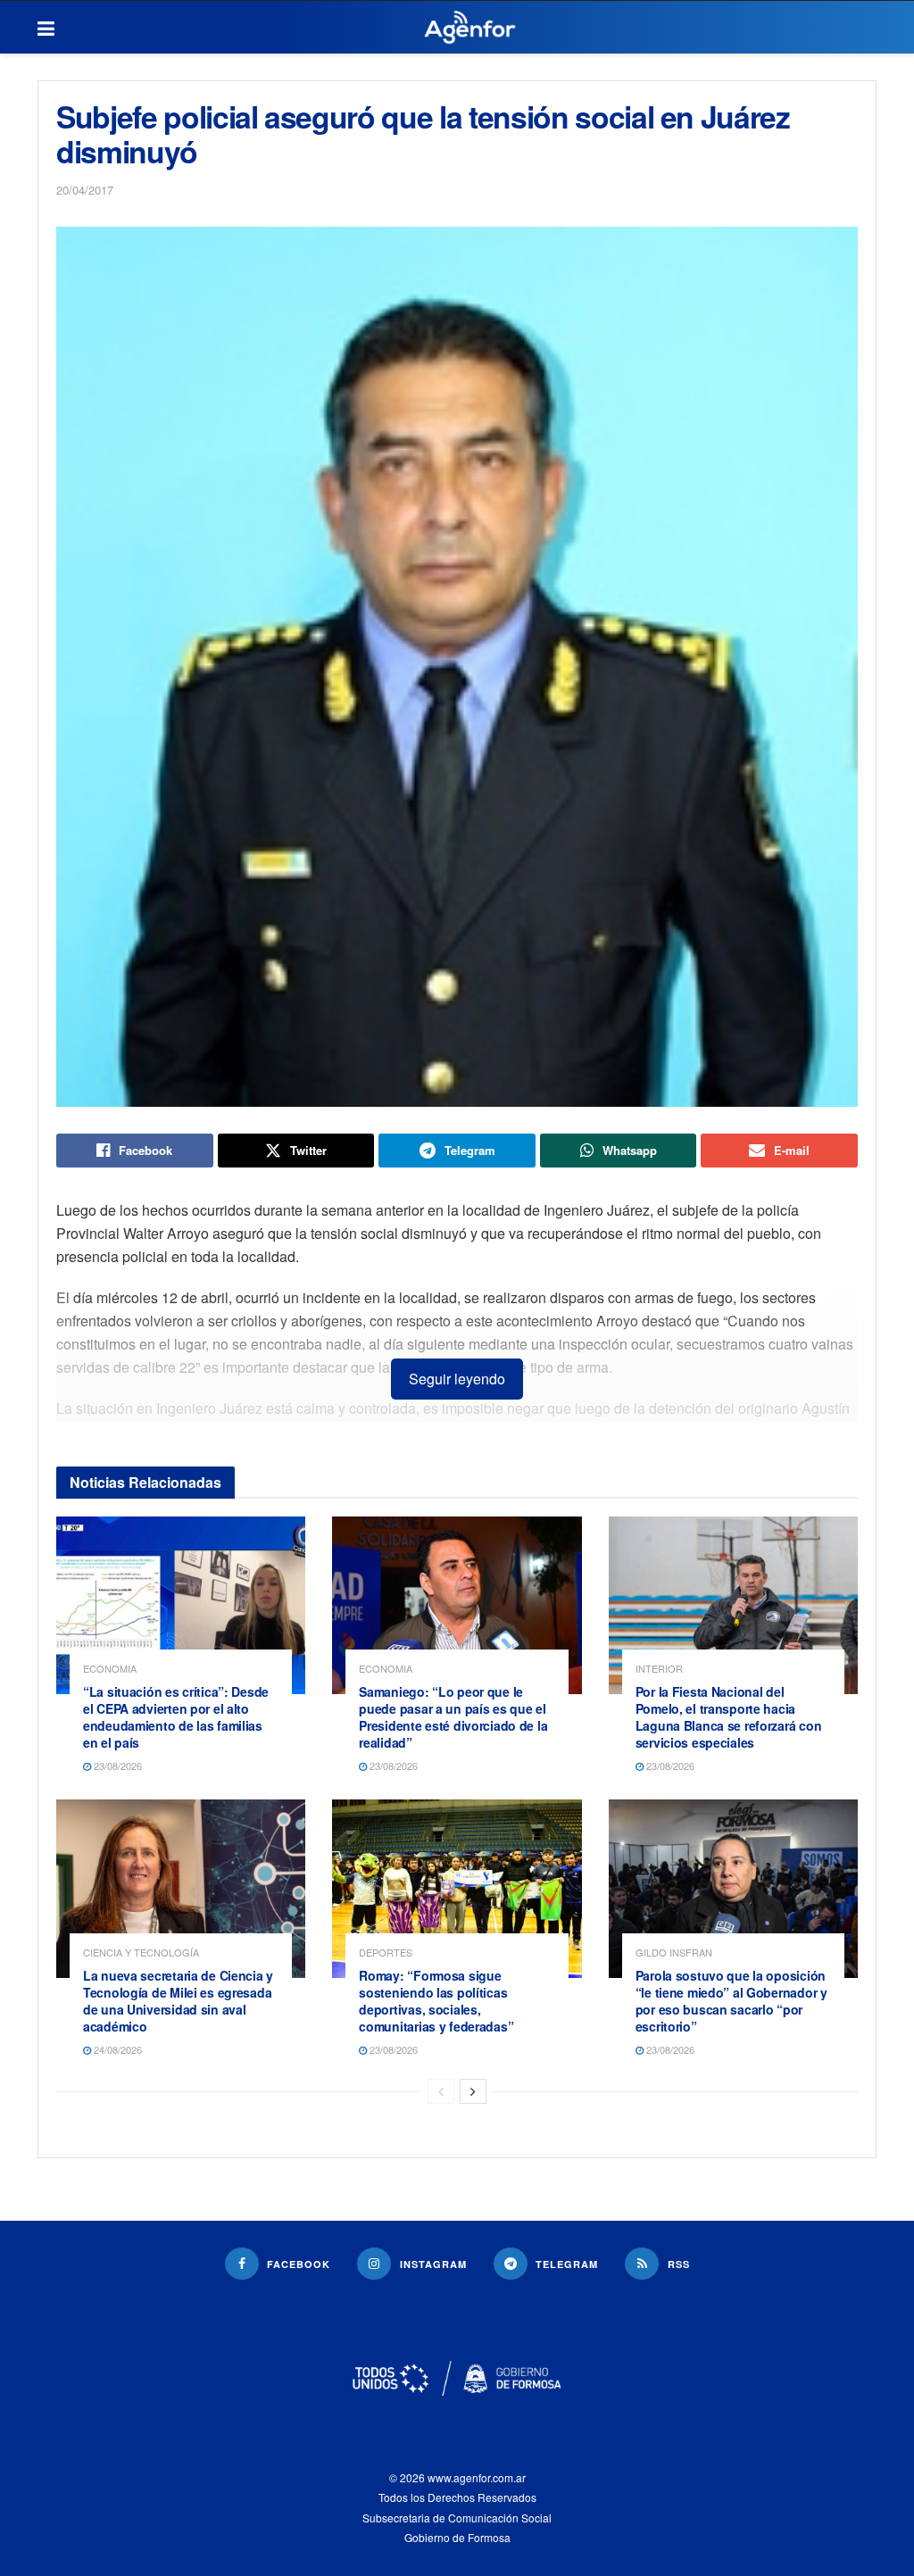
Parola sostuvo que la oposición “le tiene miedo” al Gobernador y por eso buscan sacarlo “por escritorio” (731, 2001)
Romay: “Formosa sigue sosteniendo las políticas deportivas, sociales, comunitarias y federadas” (436, 2001)
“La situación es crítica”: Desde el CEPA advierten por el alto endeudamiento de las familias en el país (176, 1717)
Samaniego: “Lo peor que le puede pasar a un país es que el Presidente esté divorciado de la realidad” (453, 1717)
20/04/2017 (85, 190)
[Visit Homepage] (470, 28)
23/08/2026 (116, 1766)
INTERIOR (659, 1669)
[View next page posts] (473, 2091)
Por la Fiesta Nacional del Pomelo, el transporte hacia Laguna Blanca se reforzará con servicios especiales (729, 1717)
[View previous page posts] (441, 2091)
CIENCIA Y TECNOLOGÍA (141, 1953)
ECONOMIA (110, 1669)
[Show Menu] (46, 28)
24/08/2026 (116, 2049)
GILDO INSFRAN (674, 1953)
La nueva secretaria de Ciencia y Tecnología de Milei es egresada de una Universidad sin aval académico (178, 2001)
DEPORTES (386, 1953)
